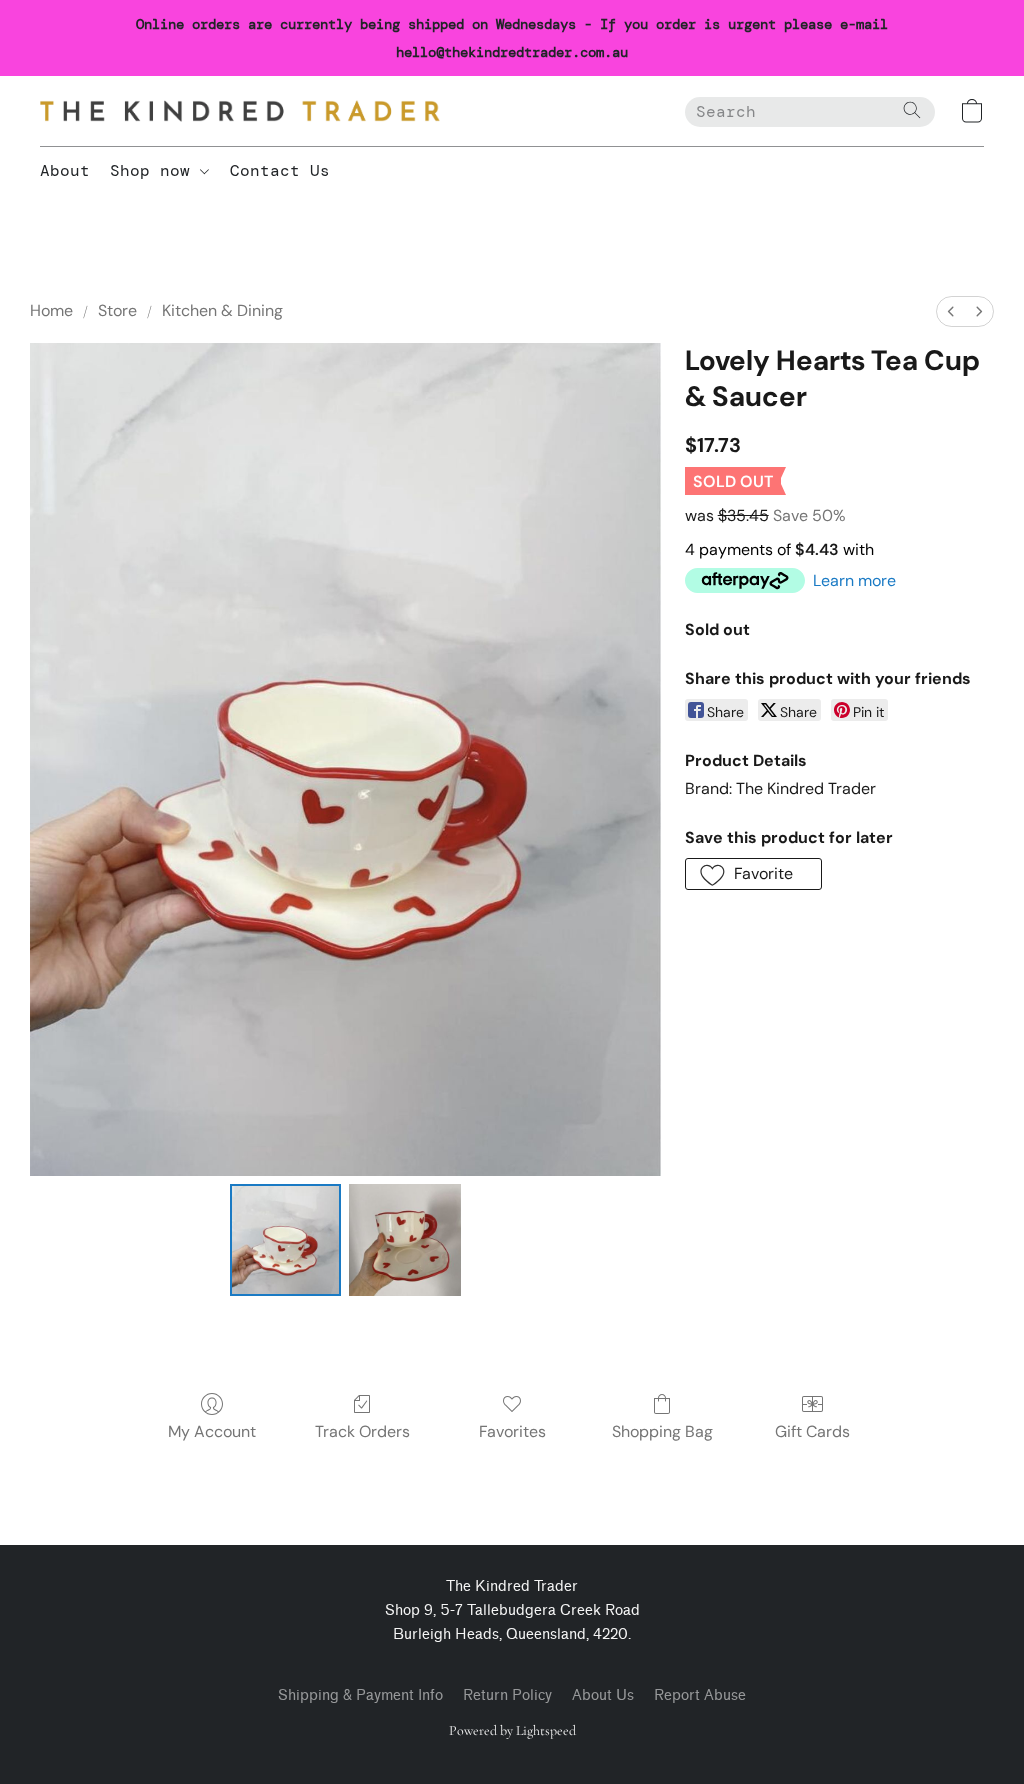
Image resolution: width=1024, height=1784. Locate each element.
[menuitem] (951, 311)
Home (51, 310)
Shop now (155, 170)
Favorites (512, 1431)
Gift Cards (812, 1431)
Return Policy (507, 1695)
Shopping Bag (662, 1431)
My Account (212, 1431)
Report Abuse (700, 1695)
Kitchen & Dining (222, 310)
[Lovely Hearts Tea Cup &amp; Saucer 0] (286, 1240)
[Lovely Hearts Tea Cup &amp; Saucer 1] (405, 1240)
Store (117, 310)
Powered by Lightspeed (512, 1730)
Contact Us (280, 170)
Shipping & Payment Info (360, 1695)
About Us (603, 1695)
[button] (240, 111)
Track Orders (362, 1431)
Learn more (854, 580)
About (65, 170)
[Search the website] (912, 110)
